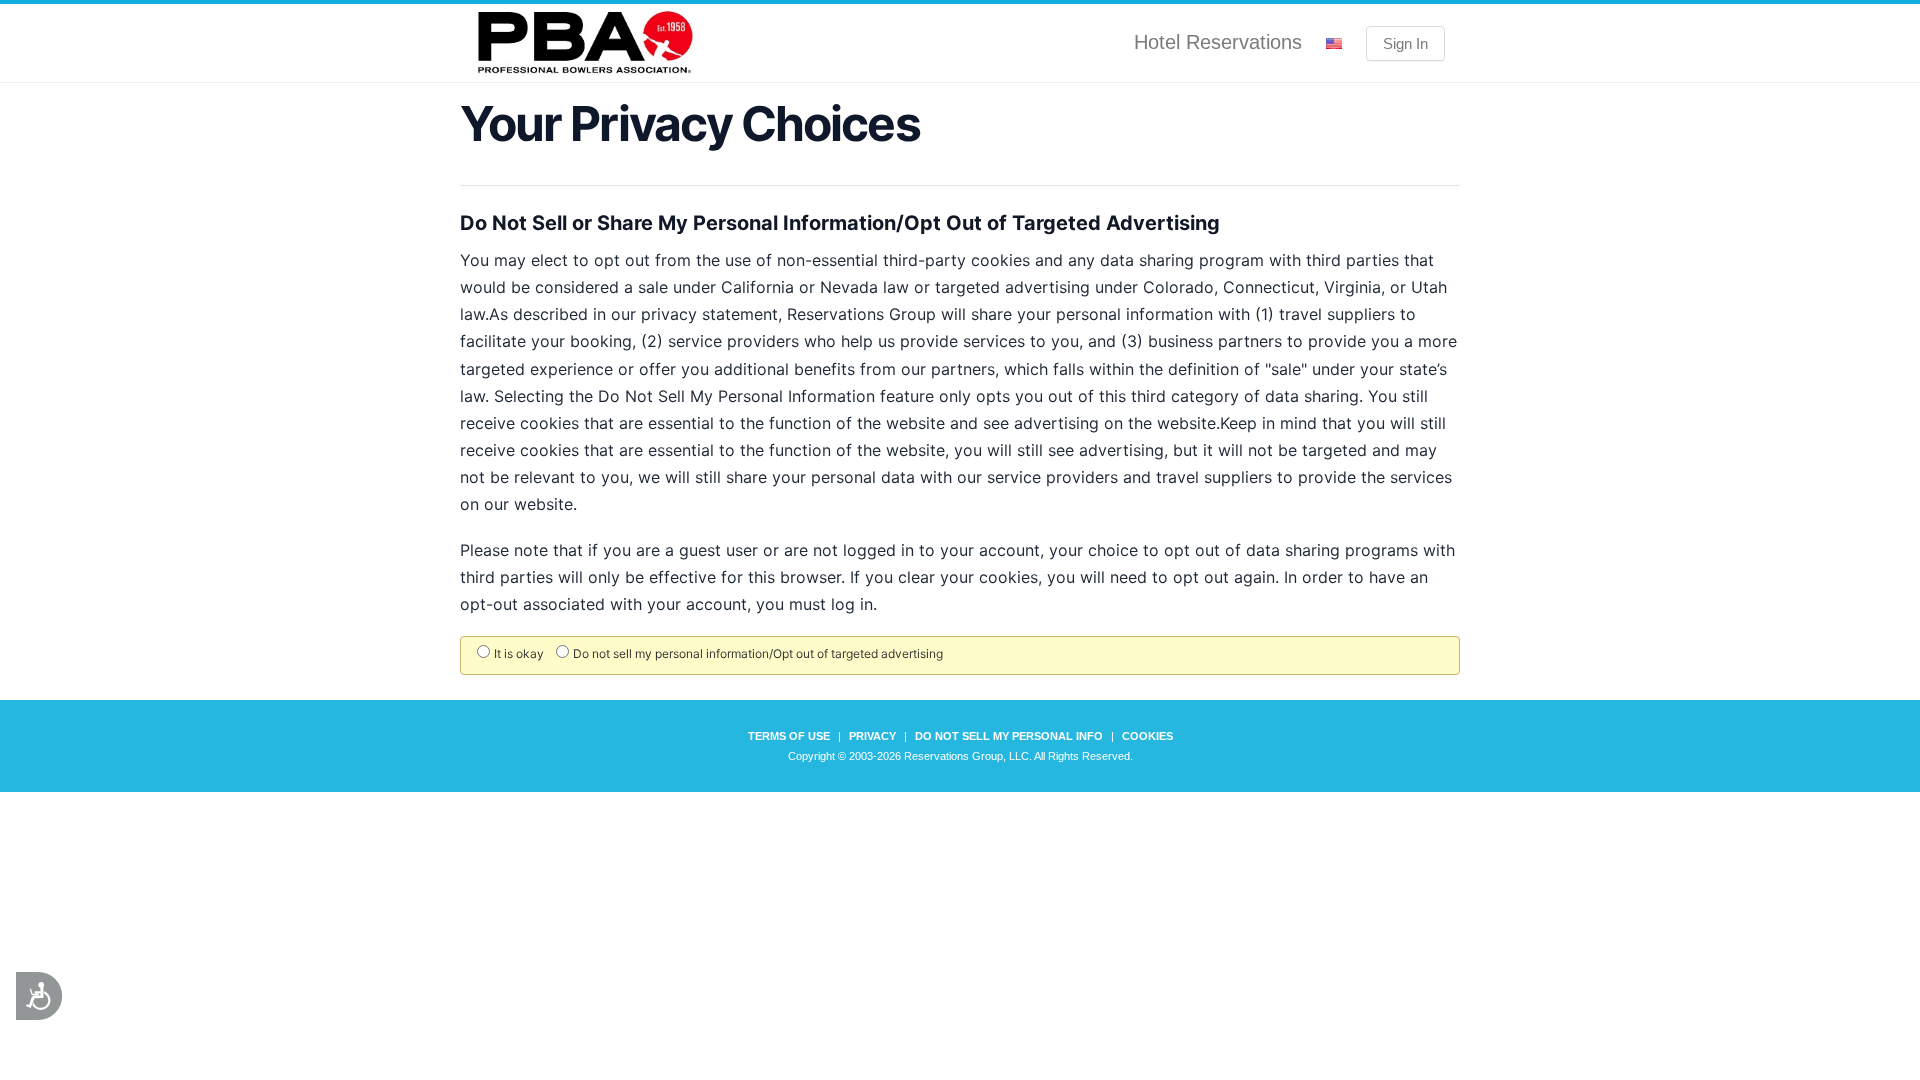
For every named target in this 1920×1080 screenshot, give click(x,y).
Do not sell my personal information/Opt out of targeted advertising (758, 653)
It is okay (519, 653)
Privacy (872, 736)
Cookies (1147, 736)
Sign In (1405, 43)
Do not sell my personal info (1009, 736)
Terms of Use (789, 736)
